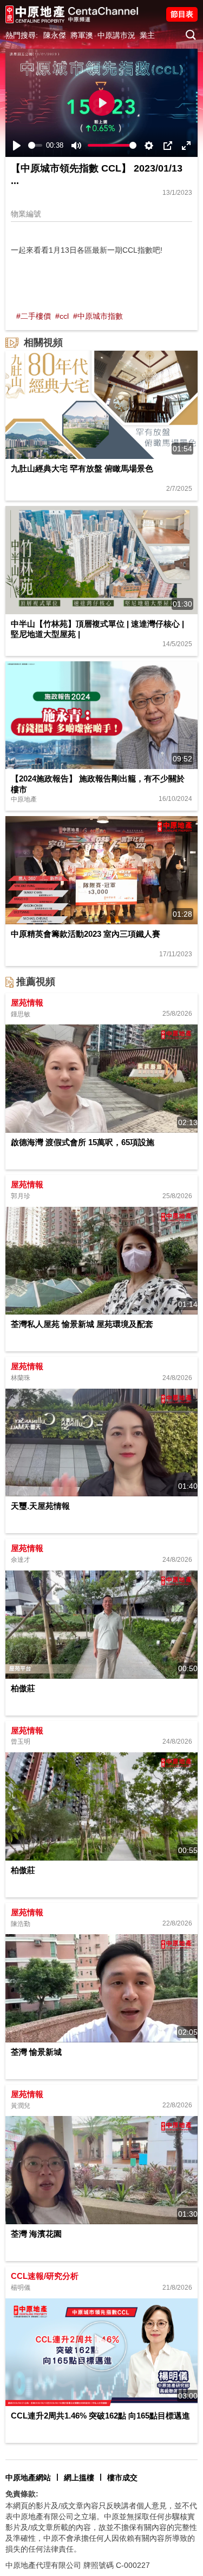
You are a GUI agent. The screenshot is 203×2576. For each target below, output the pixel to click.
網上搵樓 (79, 2478)
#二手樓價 (34, 316)
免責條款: (22, 2494)
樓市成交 (122, 2478)
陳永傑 (55, 35)
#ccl (62, 316)
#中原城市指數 (98, 316)
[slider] (35, 145)
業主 (147, 35)
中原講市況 (116, 35)
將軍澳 (82, 35)
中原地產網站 (28, 2478)
